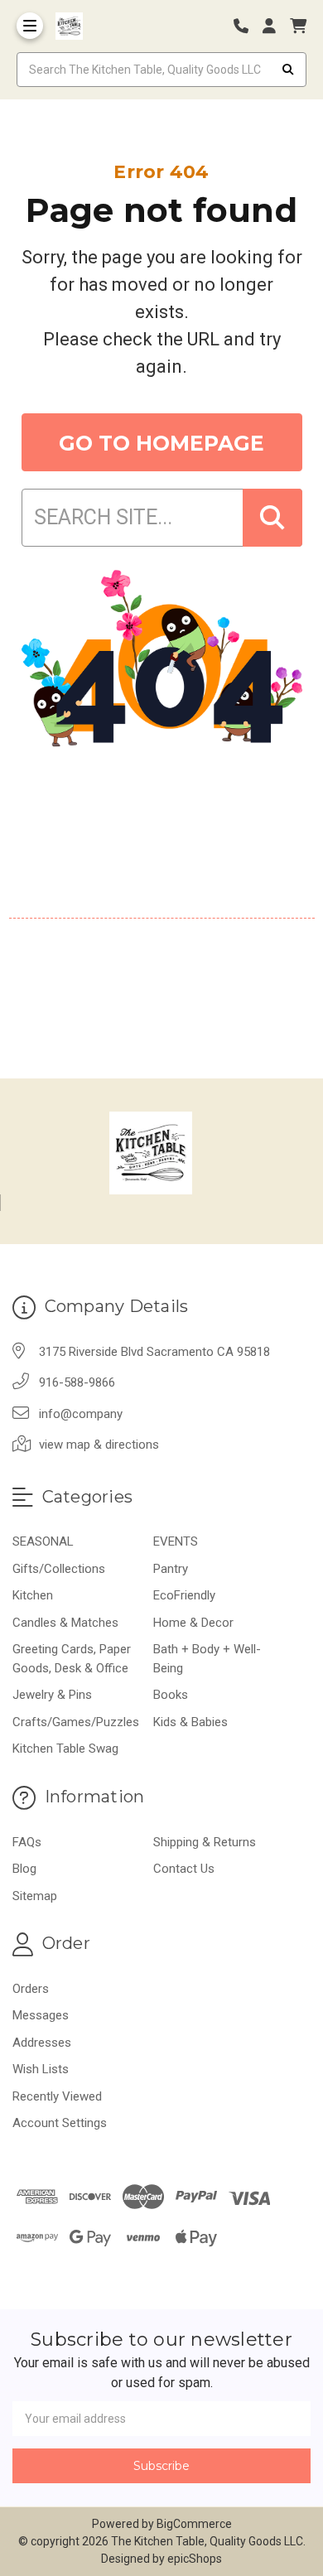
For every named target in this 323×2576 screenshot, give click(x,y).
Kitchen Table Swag (65, 1749)
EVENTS (176, 1541)
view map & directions (99, 1445)
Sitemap (35, 1896)
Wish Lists (41, 2069)
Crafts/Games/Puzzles (76, 1722)
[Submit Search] (288, 70)
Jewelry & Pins (52, 1695)
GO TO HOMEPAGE (161, 443)
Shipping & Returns (205, 1842)
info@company (81, 1414)
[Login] (275, 26)
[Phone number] (247, 26)
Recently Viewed (57, 2096)
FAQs (27, 1842)
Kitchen (33, 1595)
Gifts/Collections (59, 1569)
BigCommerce (194, 2524)
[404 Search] (272, 518)
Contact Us (184, 1869)
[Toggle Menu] (30, 26)
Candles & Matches (65, 1623)
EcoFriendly (184, 1595)
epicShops (195, 2559)
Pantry (171, 1569)
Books (171, 1695)
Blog (24, 1869)
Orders (31, 1989)
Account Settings (60, 2123)
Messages (41, 2015)
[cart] (298, 26)
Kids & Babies (190, 1722)
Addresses (42, 2043)
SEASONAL (43, 1541)
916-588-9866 (77, 1382)
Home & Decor (193, 1623)
